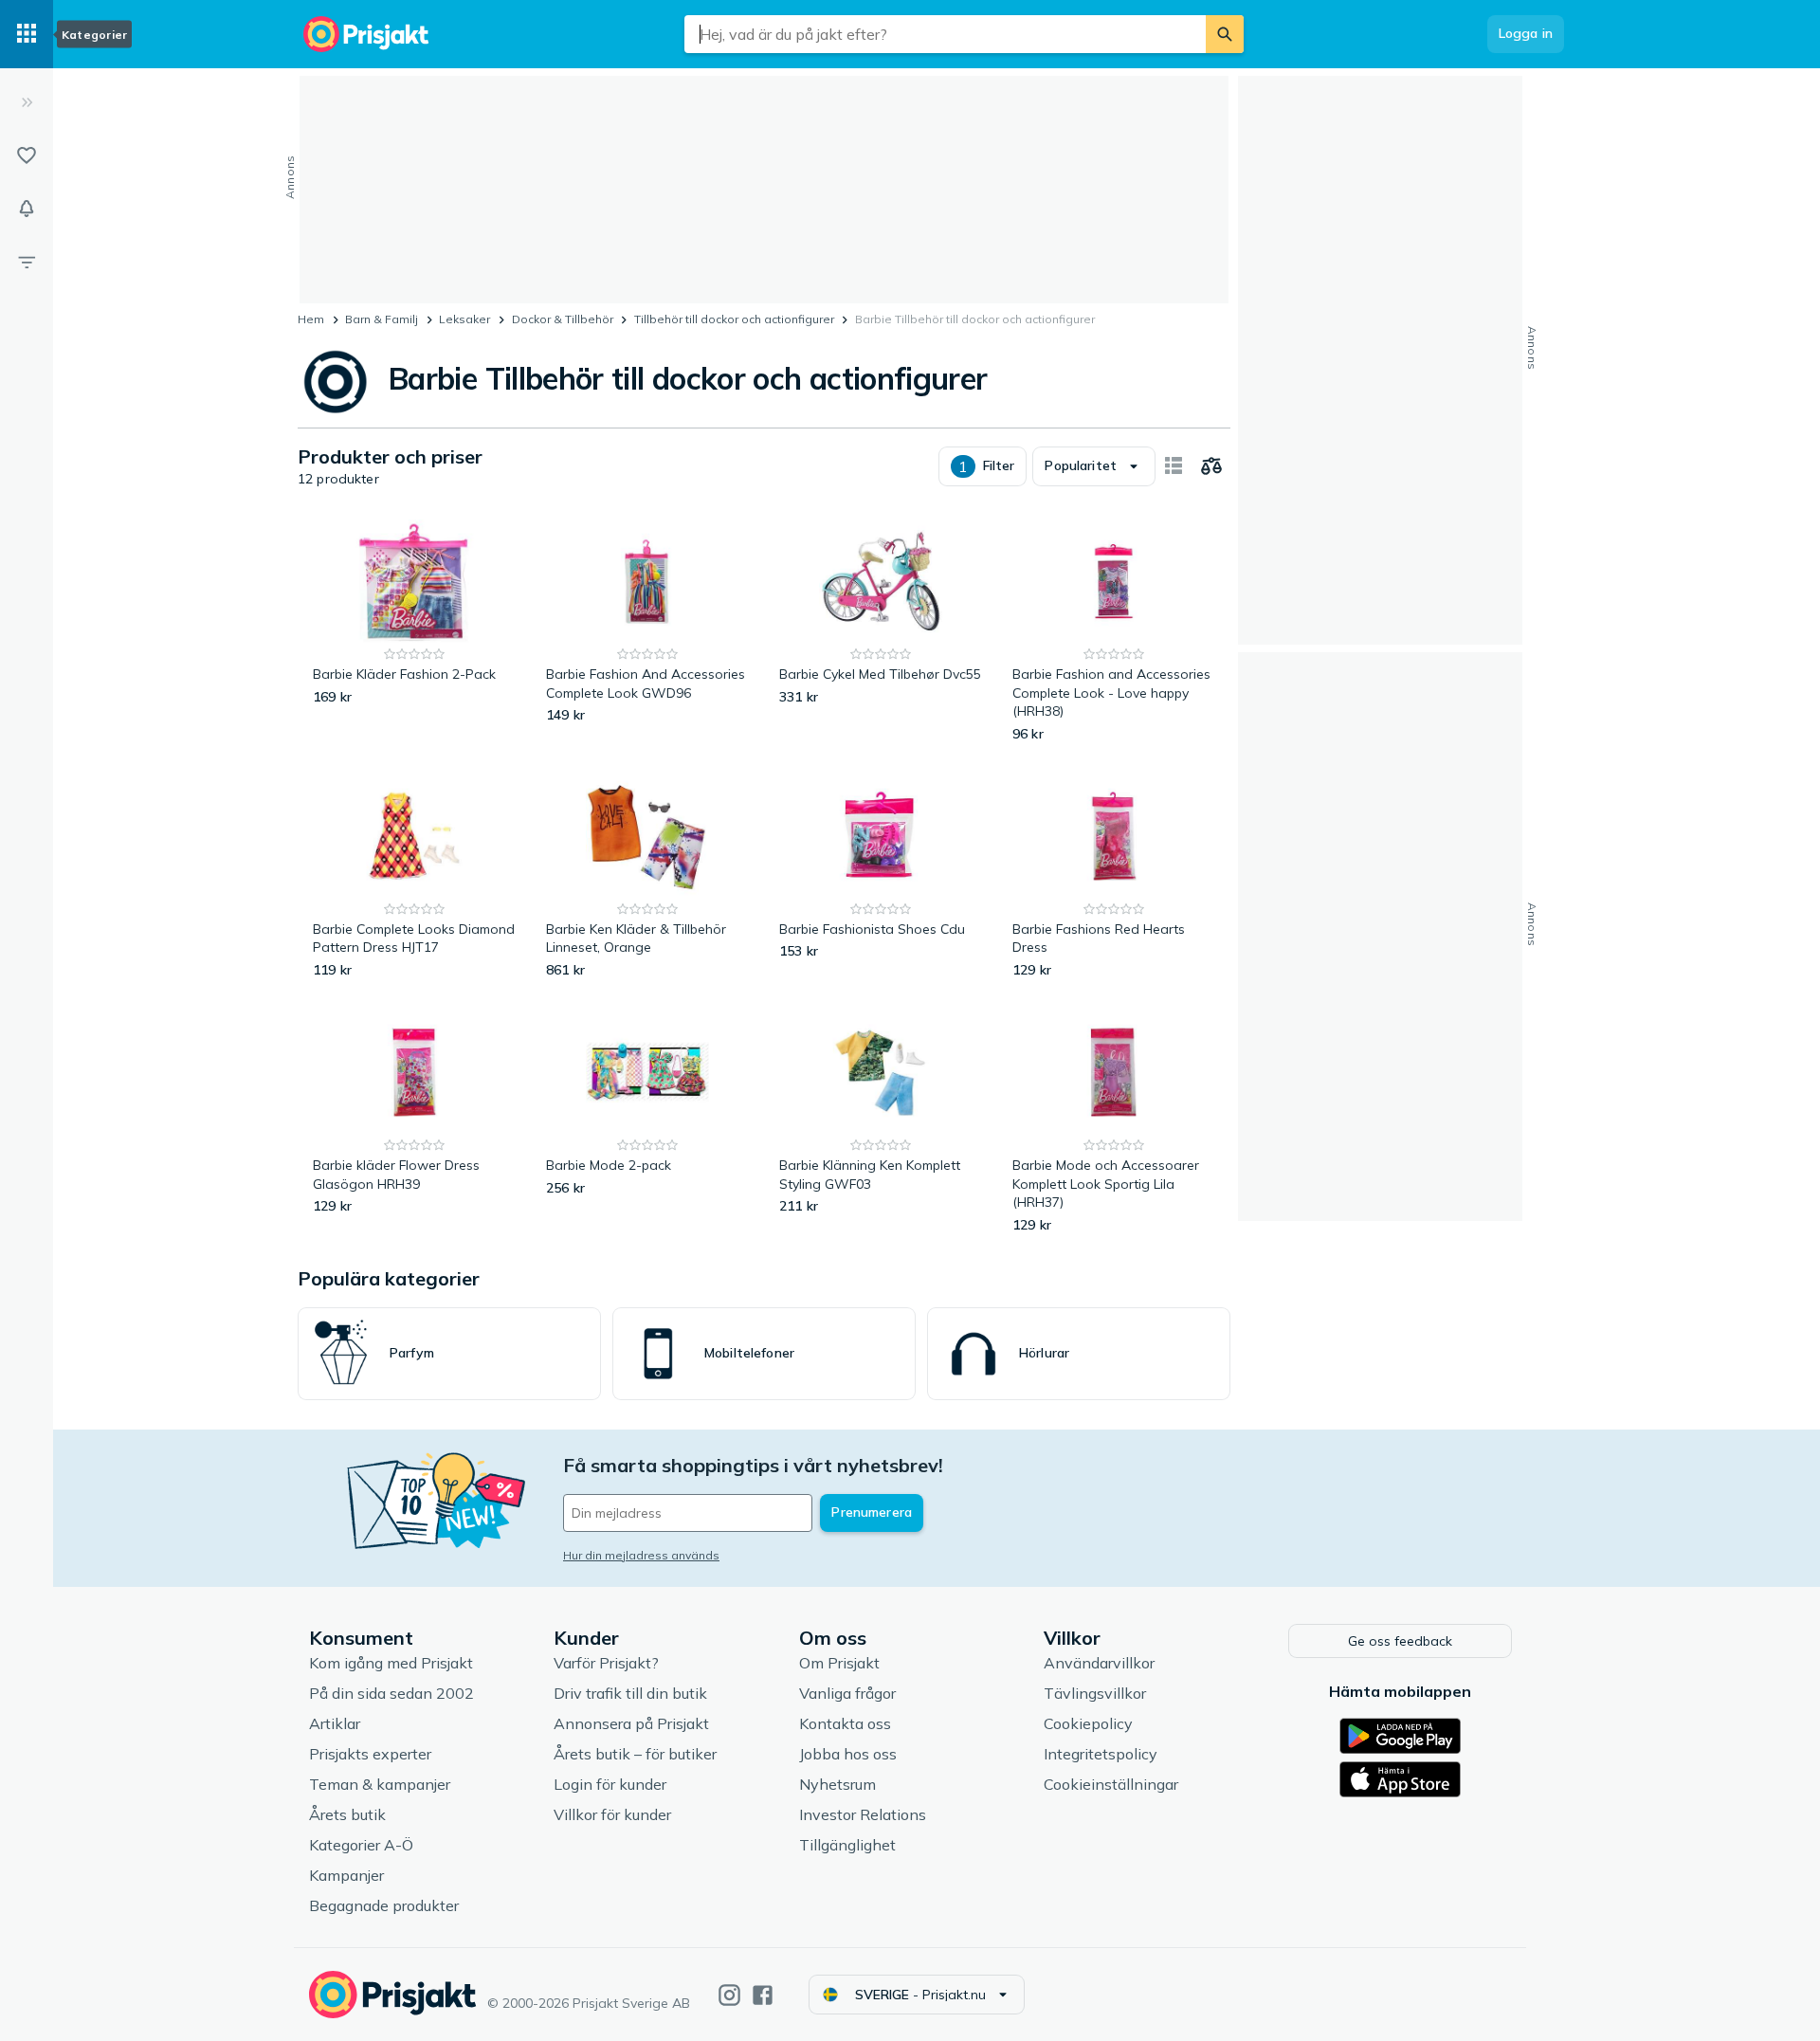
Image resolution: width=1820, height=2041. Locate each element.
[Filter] (27, 262)
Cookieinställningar (1111, 1784)
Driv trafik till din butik (630, 1693)
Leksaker (464, 319)
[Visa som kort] (1174, 466)
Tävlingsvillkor (1095, 1693)
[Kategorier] (27, 34)
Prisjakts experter (370, 1754)
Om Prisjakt (839, 1663)
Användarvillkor (1099, 1663)
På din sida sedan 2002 (391, 1693)
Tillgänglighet (847, 1845)
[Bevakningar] (27, 209)
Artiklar (335, 1723)
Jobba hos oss (848, 1754)
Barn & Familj (382, 319)
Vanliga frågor (847, 1693)
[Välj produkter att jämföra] (1211, 466)
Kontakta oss (845, 1723)
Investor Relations (863, 1814)
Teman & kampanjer (380, 1784)
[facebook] (763, 1995)
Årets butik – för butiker (635, 1754)
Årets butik (347, 1814)
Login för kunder (610, 1784)
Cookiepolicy (1088, 1723)
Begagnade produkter (384, 1905)
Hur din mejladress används (641, 1555)
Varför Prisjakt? (606, 1663)
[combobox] (945, 34)
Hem (311, 319)
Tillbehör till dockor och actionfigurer (734, 319)
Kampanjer (346, 1875)
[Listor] (27, 155)
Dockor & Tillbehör (563, 319)
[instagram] (729, 1995)
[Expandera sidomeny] (27, 102)
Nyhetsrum (837, 1784)
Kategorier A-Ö (361, 1845)
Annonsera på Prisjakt (631, 1723)
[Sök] (1225, 34)
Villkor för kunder (612, 1814)
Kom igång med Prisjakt (391, 1663)
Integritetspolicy (1101, 1754)
